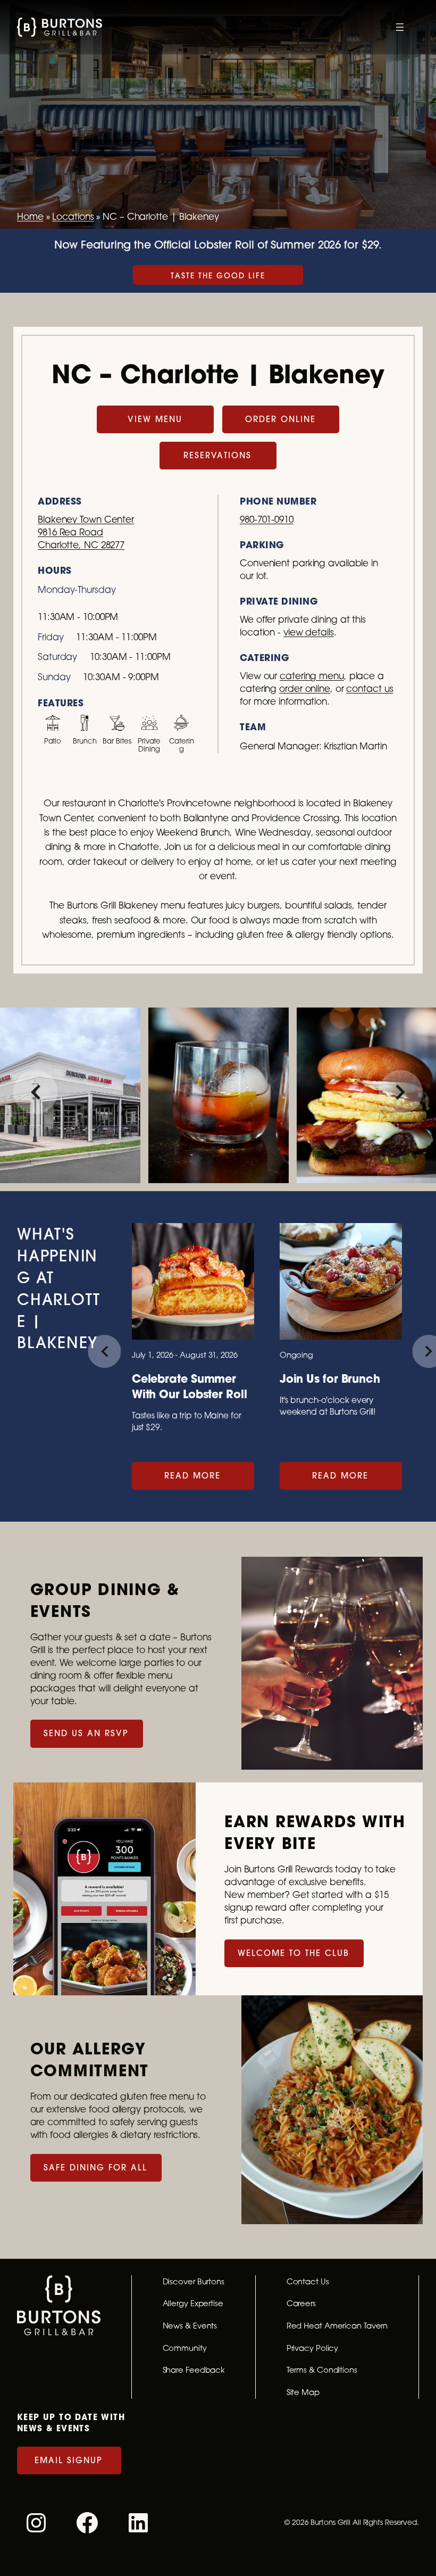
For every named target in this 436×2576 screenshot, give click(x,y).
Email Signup (69, 2460)
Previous (35, 1092)
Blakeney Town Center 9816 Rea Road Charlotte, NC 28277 (86, 532)
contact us (370, 688)
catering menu (312, 676)
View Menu (155, 419)
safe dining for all (95, 2168)
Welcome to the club (294, 1953)
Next (401, 1092)
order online (305, 688)
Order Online (280, 419)
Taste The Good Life (218, 276)
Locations (73, 216)
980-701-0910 (267, 519)
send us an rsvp (86, 1733)
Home (30, 216)
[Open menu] (400, 27)
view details (309, 632)
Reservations (217, 455)
